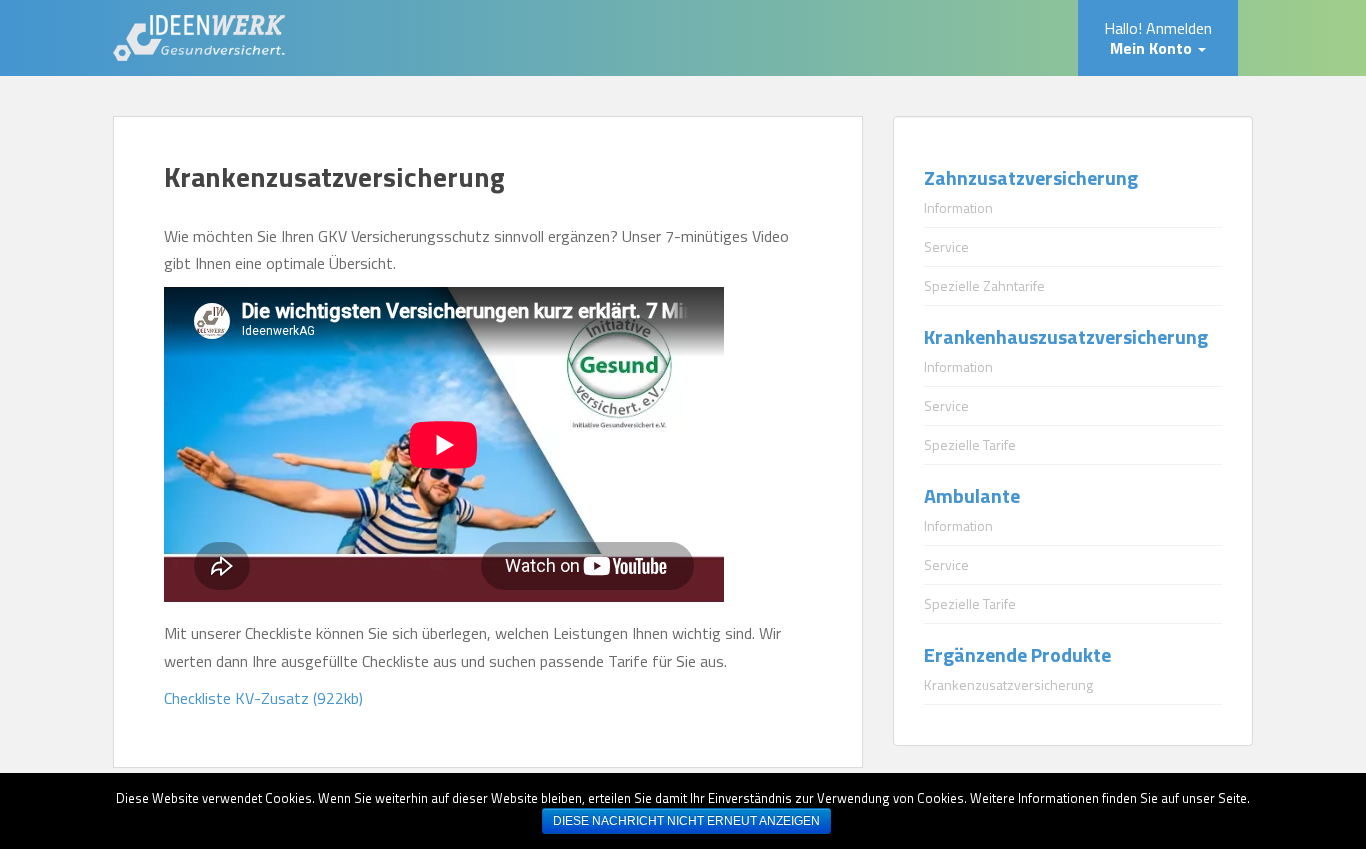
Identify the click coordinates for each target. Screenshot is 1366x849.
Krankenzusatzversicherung (1008, 684)
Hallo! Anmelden (1158, 38)
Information (958, 207)
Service (946, 246)
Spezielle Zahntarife (984, 285)
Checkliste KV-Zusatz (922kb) (263, 698)
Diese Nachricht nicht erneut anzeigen (686, 821)
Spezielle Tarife (970, 444)
